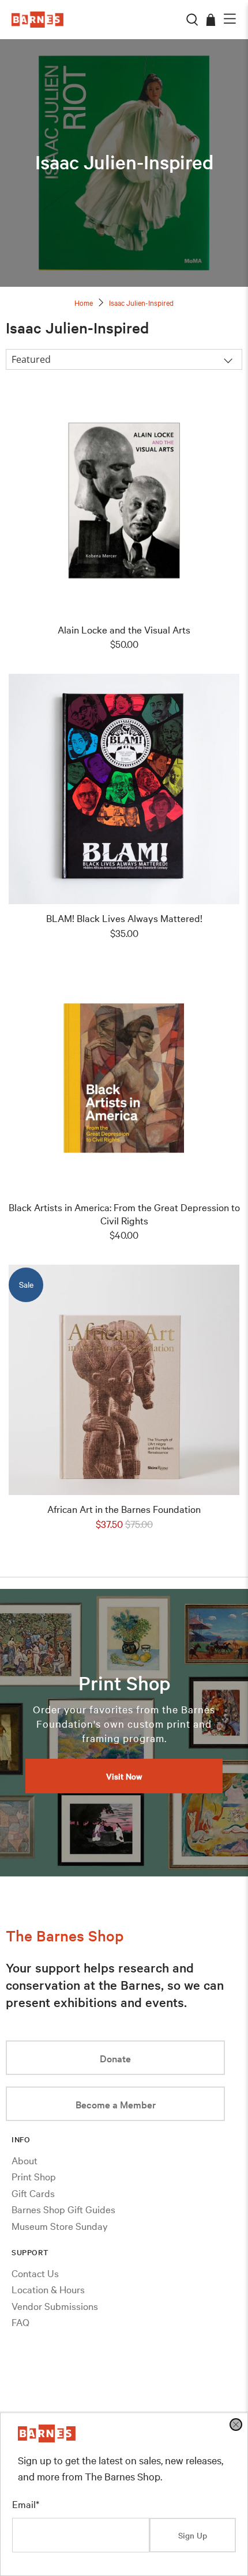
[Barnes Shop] (47, 2438)
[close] (236, 2425)
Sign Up (193, 2535)
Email (26, 2504)
